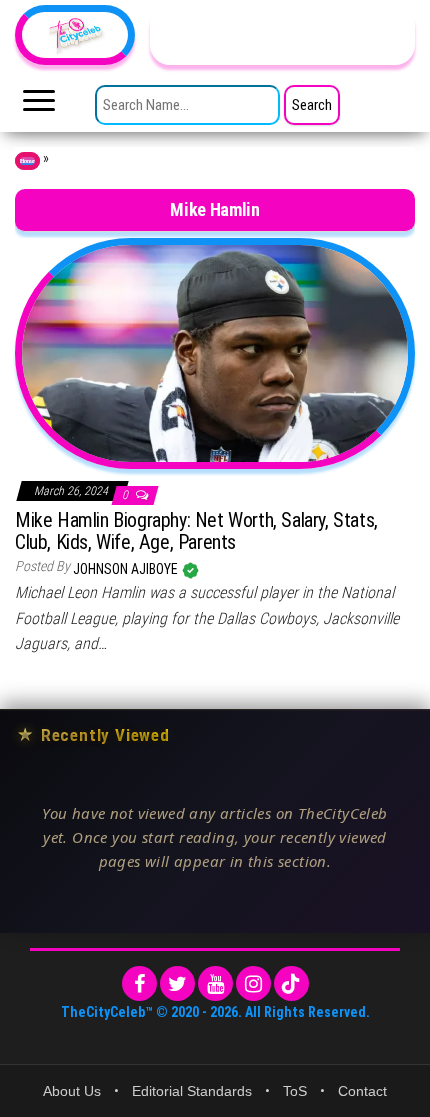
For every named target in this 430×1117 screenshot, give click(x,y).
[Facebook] (139, 983)
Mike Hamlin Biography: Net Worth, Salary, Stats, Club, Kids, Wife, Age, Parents (196, 531)
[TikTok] (291, 983)
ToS (295, 1091)
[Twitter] (177, 983)
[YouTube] (215, 983)
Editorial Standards (192, 1091)
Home (27, 161)
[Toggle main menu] (39, 106)
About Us (72, 1091)
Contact (362, 1091)
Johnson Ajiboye (127, 569)
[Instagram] (253, 983)
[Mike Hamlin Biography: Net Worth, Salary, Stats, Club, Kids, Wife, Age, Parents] (215, 352)
